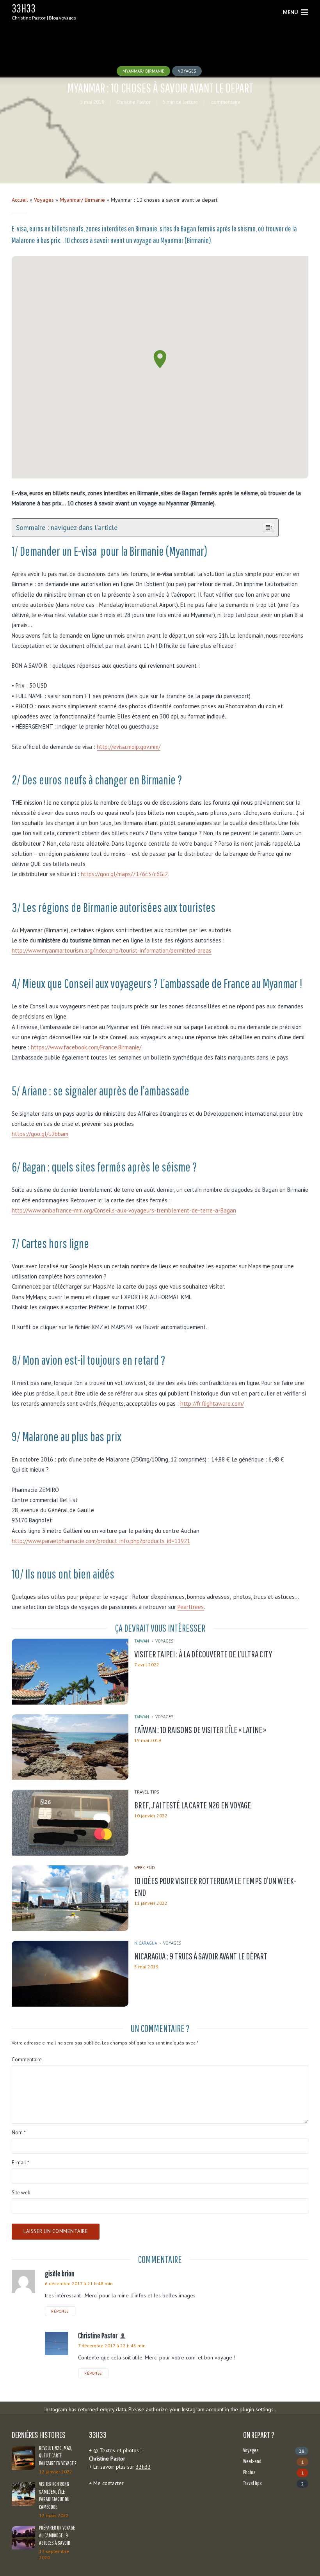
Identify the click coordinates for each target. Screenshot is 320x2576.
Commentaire (27, 2060)
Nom (19, 2133)
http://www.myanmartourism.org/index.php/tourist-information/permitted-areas (112, 950)
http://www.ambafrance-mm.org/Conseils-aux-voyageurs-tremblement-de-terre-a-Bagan (124, 1210)
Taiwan (142, 1641)
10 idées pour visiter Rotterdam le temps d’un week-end (215, 1886)
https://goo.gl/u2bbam (40, 1134)
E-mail (20, 2163)
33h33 (24, 8)
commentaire (225, 102)
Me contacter (108, 2483)
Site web (21, 2193)
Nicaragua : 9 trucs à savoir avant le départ (201, 1956)
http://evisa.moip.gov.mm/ (129, 747)
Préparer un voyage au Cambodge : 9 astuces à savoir (57, 2535)
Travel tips (147, 1792)
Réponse (60, 2311)
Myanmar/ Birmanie (143, 71)
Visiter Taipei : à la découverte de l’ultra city (203, 1654)
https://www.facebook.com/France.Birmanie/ (86, 1047)
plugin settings (257, 2409)
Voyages (187, 71)
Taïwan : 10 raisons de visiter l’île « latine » (200, 1730)
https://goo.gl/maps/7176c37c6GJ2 (124, 874)
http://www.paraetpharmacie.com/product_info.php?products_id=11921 (101, 1541)
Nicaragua (146, 1943)
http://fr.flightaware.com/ (212, 1404)
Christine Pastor (133, 102)
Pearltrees (191, 1607)
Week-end (145, 1868)
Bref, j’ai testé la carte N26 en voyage (193, 1805)
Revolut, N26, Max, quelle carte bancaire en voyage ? (58, 2456)
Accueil (20, 200)
